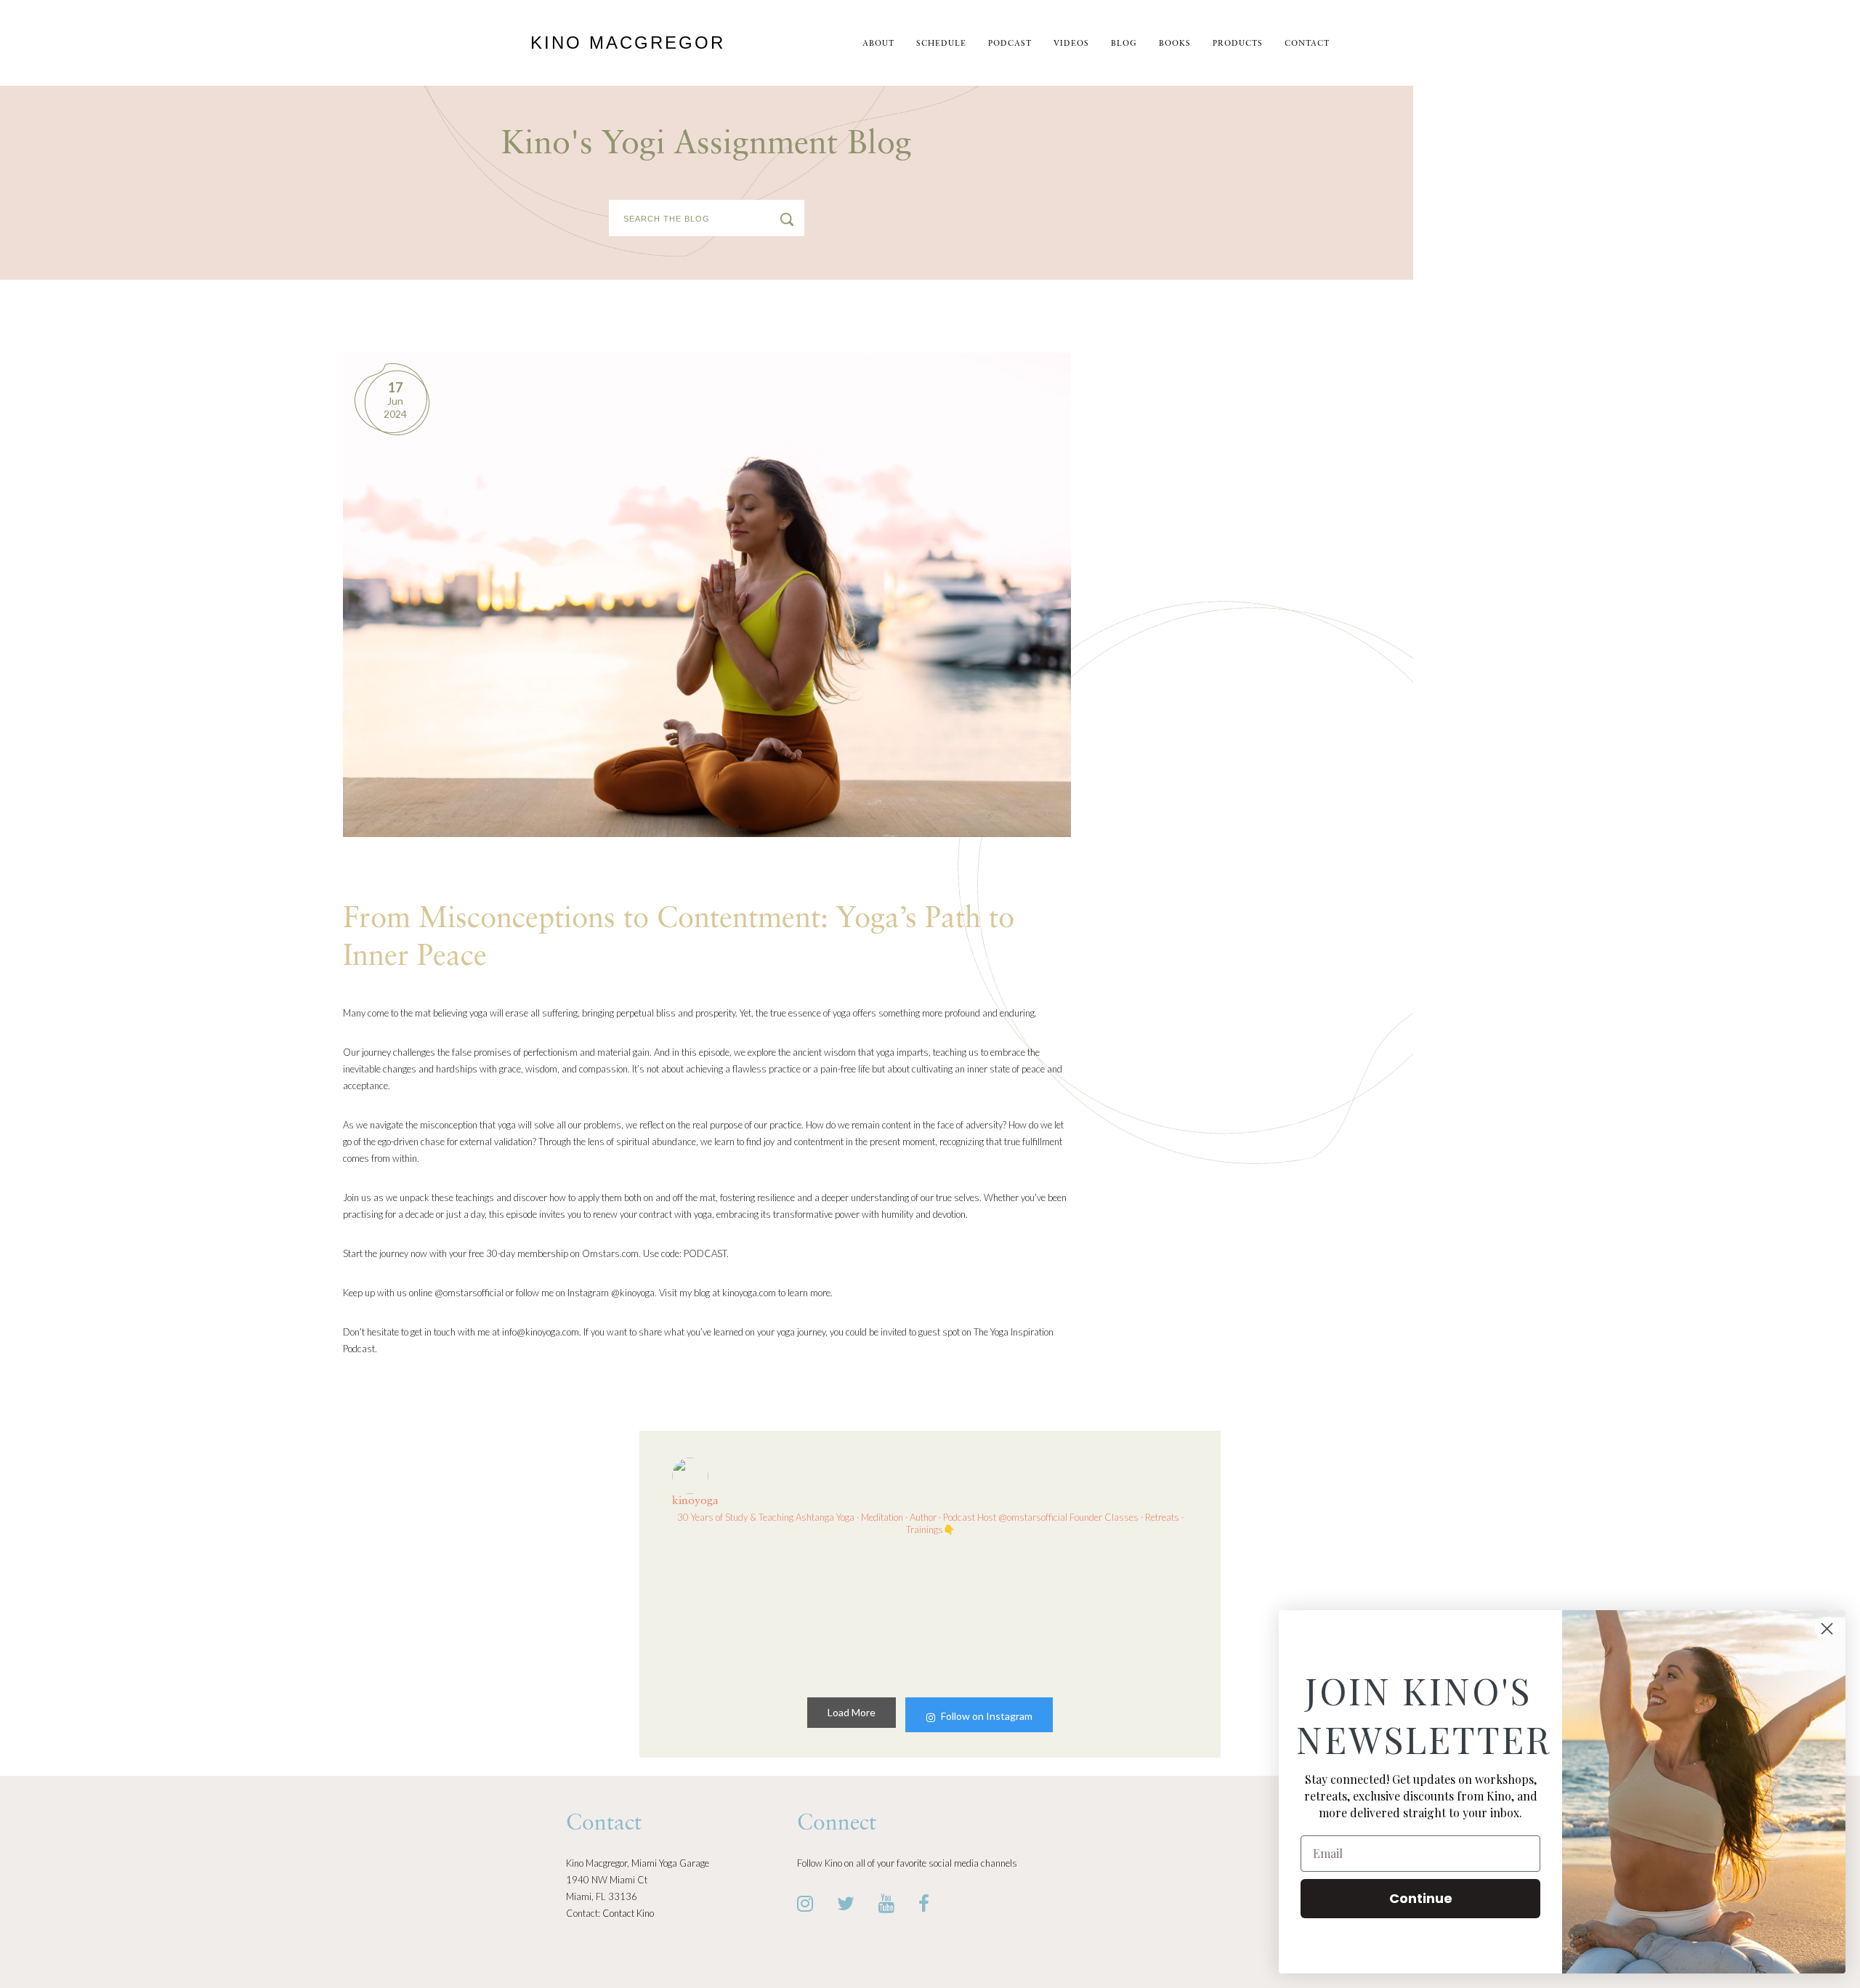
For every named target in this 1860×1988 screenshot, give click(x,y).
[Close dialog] (1827, 1629)
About (878, 44)
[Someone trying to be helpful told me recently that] (1128, 1614)
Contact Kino (628, 1913)
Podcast (1010, 44)
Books (1175, 44)
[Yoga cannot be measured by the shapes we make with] (732, 1614)
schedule (941, 44)
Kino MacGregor (628, 43)
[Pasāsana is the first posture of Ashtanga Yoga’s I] (996, 1614)
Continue (1421, 1898)
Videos (1071, 44)
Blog (1124, 44)
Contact (1307, 44)
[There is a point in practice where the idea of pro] (864, 1614)
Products (1238, 44)
